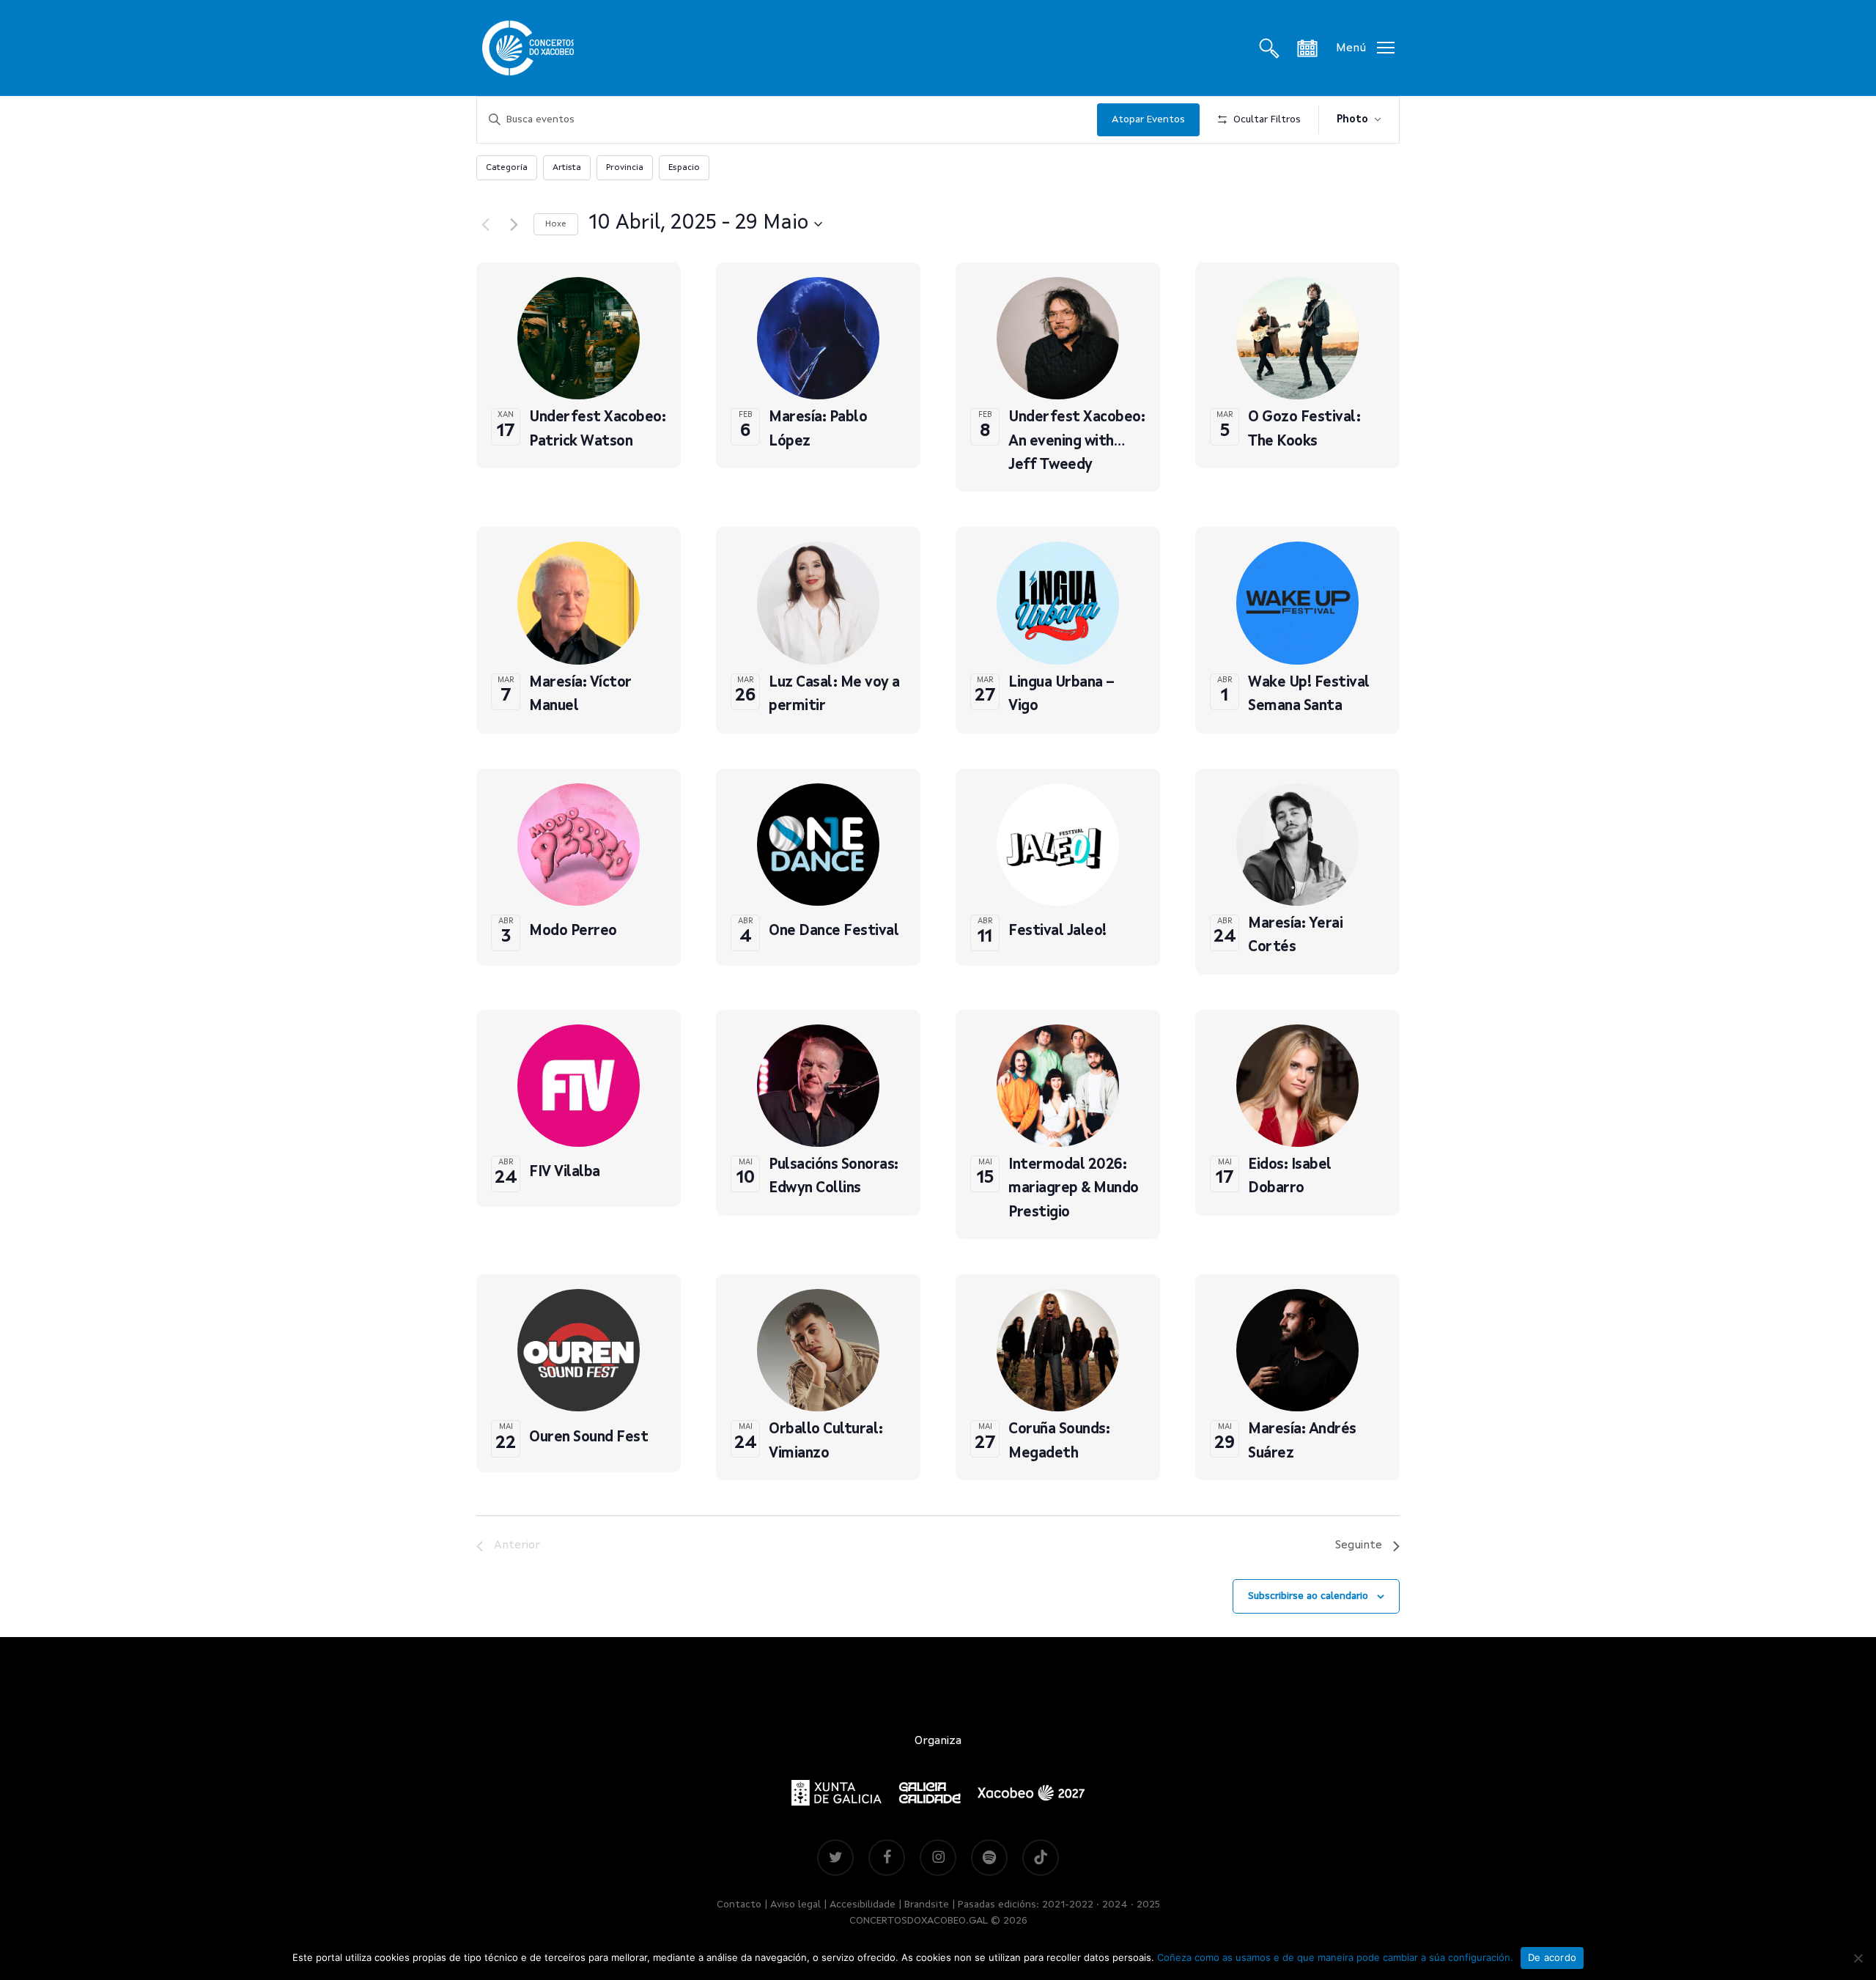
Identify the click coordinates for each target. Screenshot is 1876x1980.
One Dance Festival (834, 931)
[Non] (1858, 1958)
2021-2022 (1068, 1905)
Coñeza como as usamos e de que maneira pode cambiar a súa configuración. (1335, 1957)
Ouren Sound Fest (588, 1438)
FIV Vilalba (565, 1172)
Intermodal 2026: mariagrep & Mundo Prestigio (1074, 1189)
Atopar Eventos (1148, 119)
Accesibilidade (863, 1905)
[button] (1365, 48)
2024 (1115, 1905)
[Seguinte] (514, 224)
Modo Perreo (573, 931)
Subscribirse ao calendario (1308, 1596)
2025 (1148, 1905)
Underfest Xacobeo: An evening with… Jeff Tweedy (1077, 442)
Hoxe (556, 224)
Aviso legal (795, 1905)
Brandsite (927, 1905)
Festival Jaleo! (1057, 931)
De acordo (1552, 1957)
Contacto (739, 1905)
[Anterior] (485, 224)
